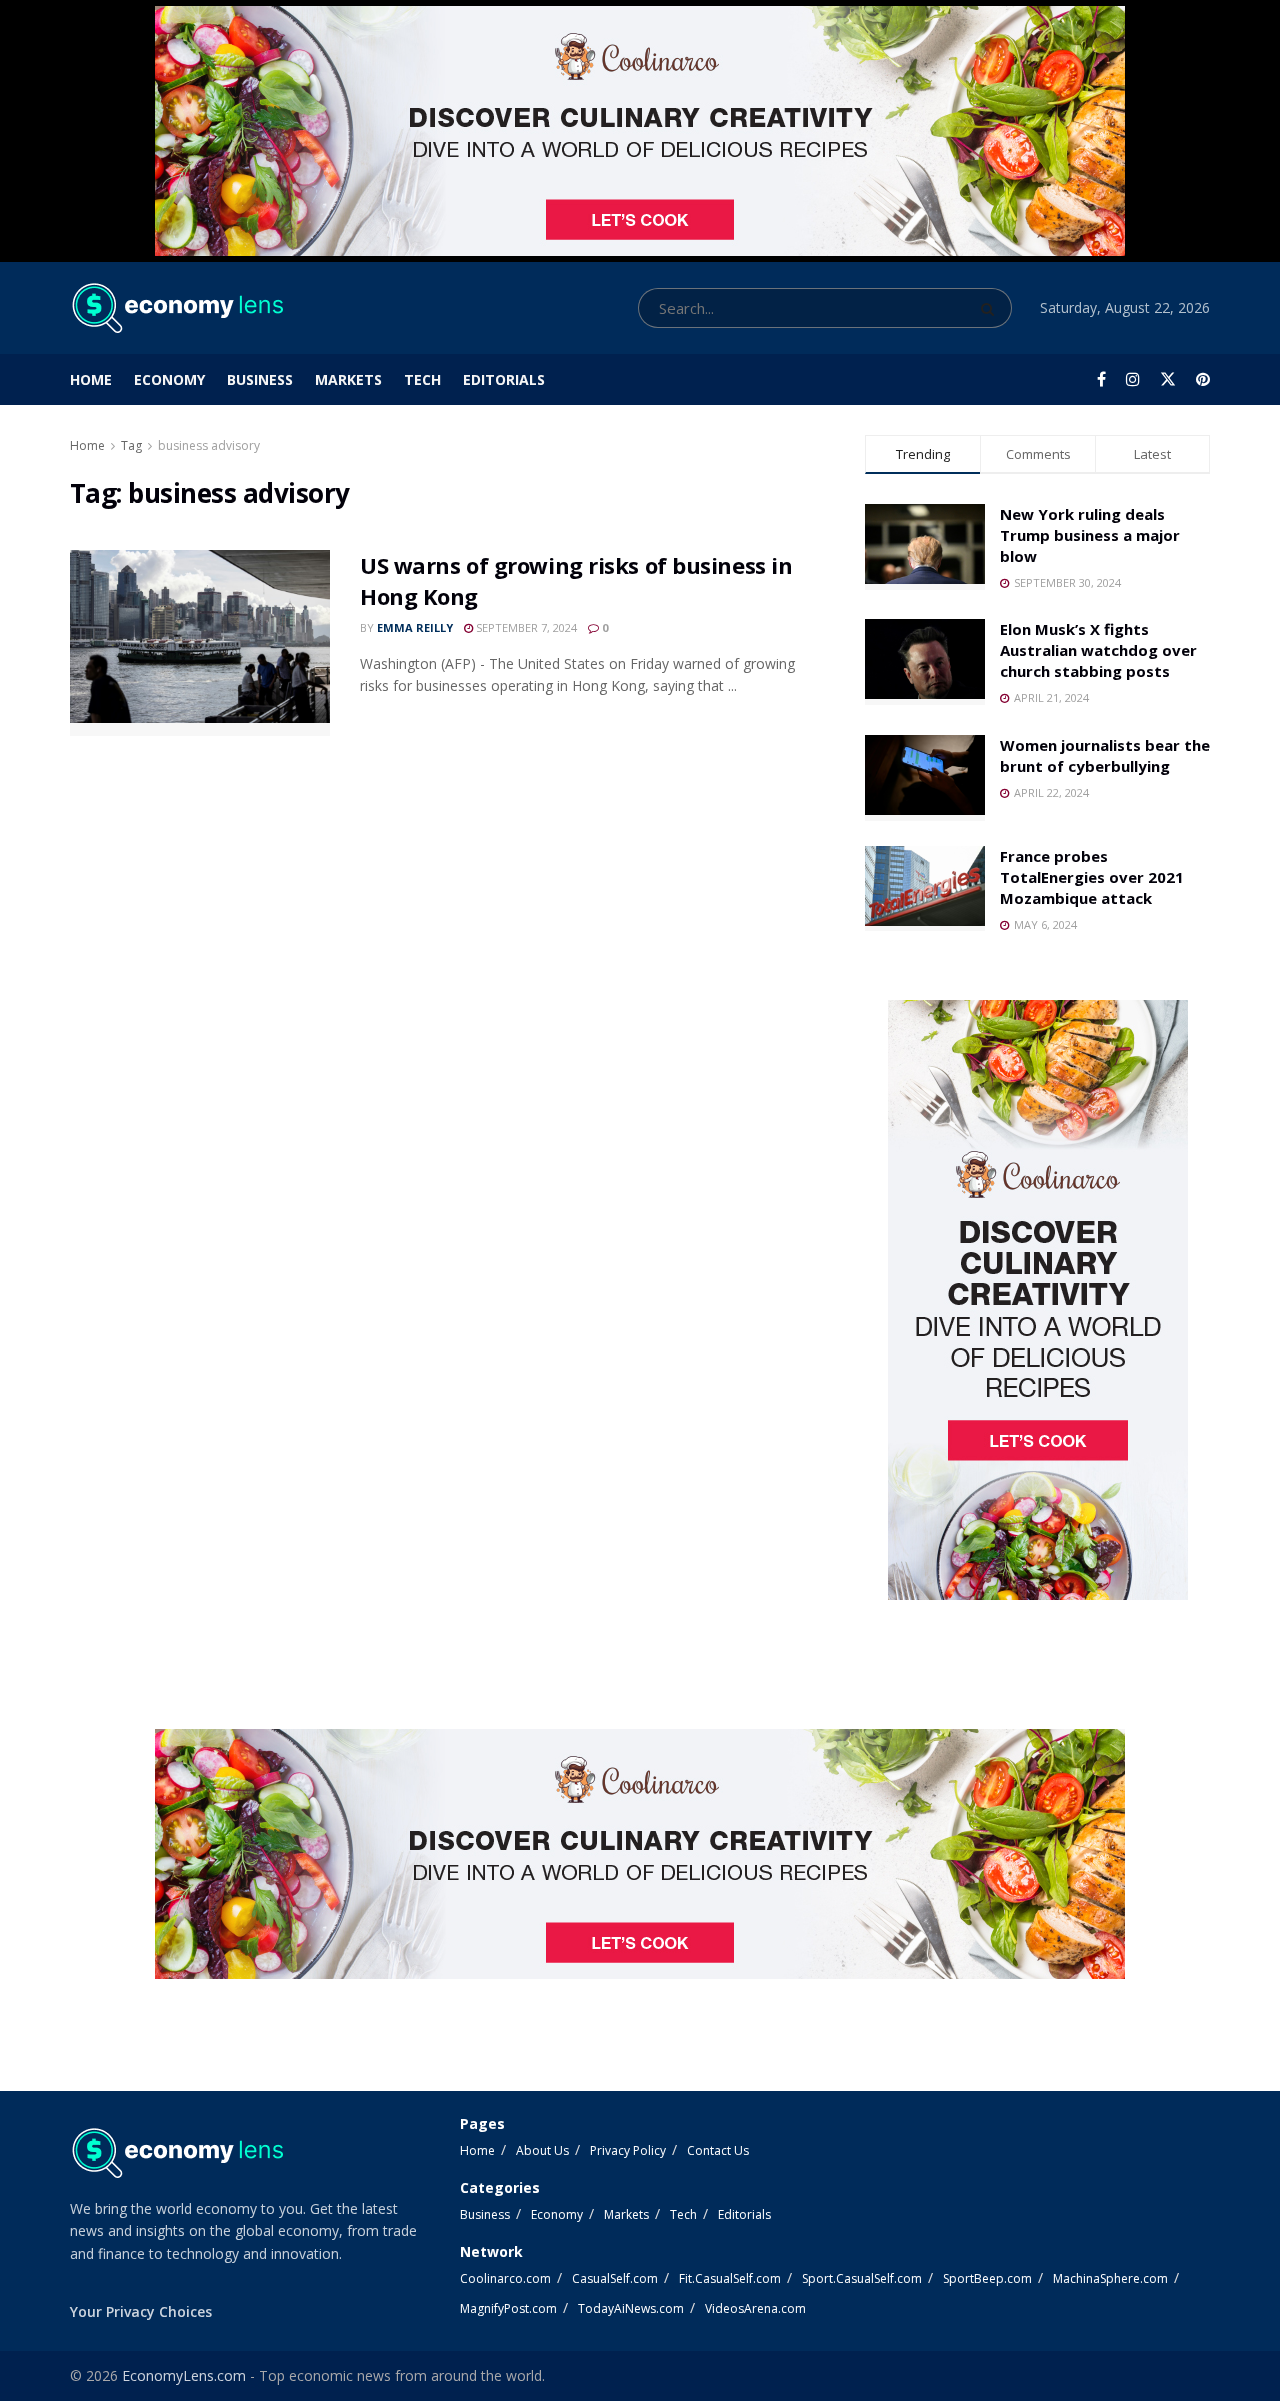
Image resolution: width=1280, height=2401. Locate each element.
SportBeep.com (987, 2278)
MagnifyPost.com (508, 2308)
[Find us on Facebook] (1101, 379)
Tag (131, 445)
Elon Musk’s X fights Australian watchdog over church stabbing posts (1098, 650)
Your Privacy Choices (141, 2311)
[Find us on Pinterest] (1203, 379)
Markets (348, 379)
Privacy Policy (628, 2150)
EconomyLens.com (184, 2375)
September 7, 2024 (525, 627)
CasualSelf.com (615, 2278)
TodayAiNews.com (631, 2308)
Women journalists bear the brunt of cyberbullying (1105, 755)
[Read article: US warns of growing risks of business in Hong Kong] (200, 643)
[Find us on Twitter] (1168, 379)
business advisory (209, 445)
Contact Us (718, 2150)
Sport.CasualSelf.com (862, 2278)
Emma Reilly (415, 627)
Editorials (504, 379)
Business (260, 379)
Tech (422, 379)
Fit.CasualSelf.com (730, 2278)
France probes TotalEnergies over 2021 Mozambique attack (1092, 877)
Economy (169, 379)
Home (91, 379)
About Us (542, 2150)
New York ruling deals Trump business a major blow (1090, 535)
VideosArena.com (755, 2308)
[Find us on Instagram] (1133, 379)
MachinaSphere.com (1110, 2278)
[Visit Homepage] (176, 308)
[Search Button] (991, 308)
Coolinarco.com (505, 2278)
